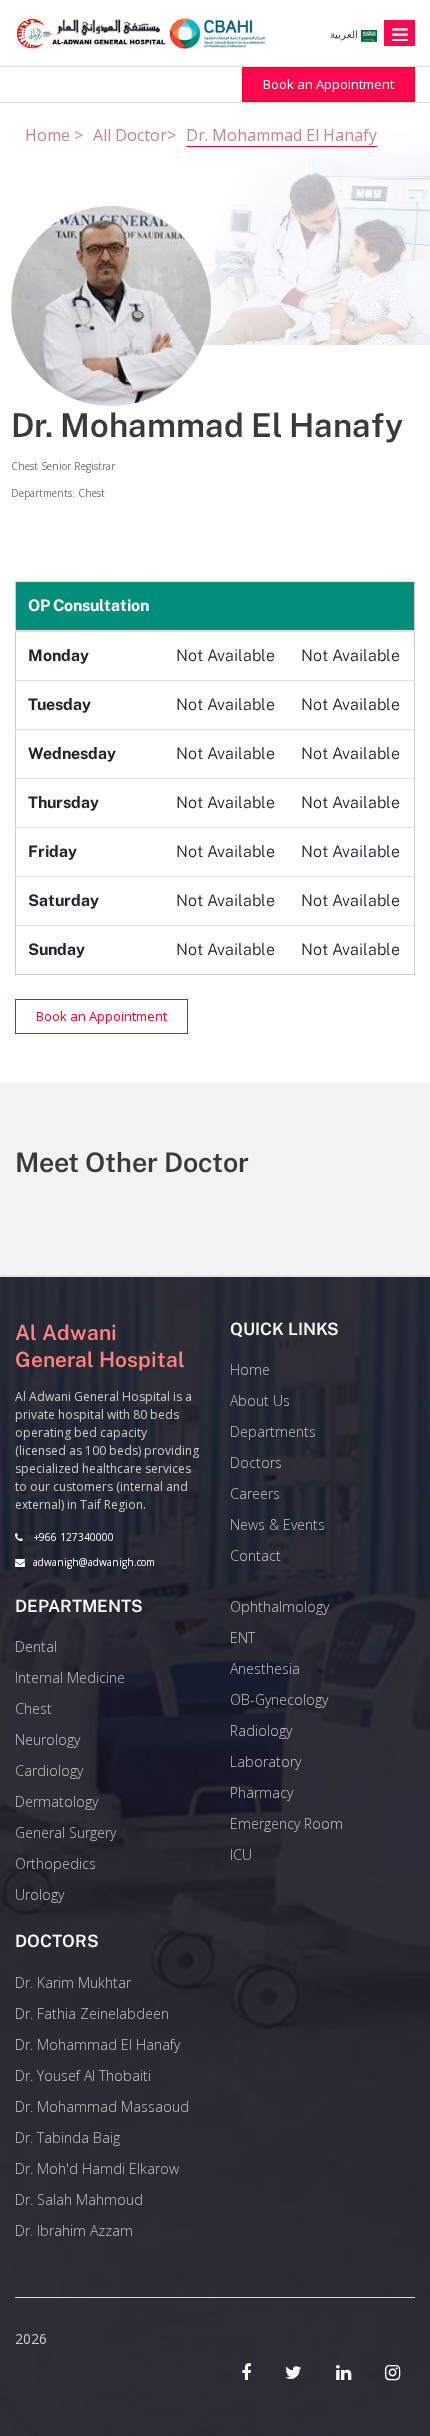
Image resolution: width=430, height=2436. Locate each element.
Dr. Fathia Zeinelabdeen (92, 2013)
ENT (242, 1637)
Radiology (261, 1730)
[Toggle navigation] (399, 33)
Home (250, 1369)
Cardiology (49, 1770)
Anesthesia (265, 1668)
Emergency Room (286, 1823)
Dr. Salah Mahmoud (79, 2199)
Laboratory (265, 1761)
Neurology (47, 1739)
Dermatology (56, 1801)
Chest (33, 1708)
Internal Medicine (70, 1677)
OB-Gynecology (279, 1699)
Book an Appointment (328, 84)
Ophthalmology (279, 1606)
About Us (260, 1400)
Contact (255, 1555)
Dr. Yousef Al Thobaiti (83, 2075)
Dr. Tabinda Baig (67, 2137)
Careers (255, 1493)
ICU (241, 1854)
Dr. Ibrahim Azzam (74, 2230)
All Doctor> (134, 135)
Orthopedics (55, 1863)
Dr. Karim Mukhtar (73, 1982)
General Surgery (65, 1832)
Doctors (256, 1462)
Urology (39, 1894)
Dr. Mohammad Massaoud (102, 2106)
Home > (54, 135)
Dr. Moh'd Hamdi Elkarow (97, 2168)
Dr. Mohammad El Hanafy (281, 135)
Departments (273, 1431)
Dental (36, 1646)
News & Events (277, 1524)
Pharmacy (261, 1792)
